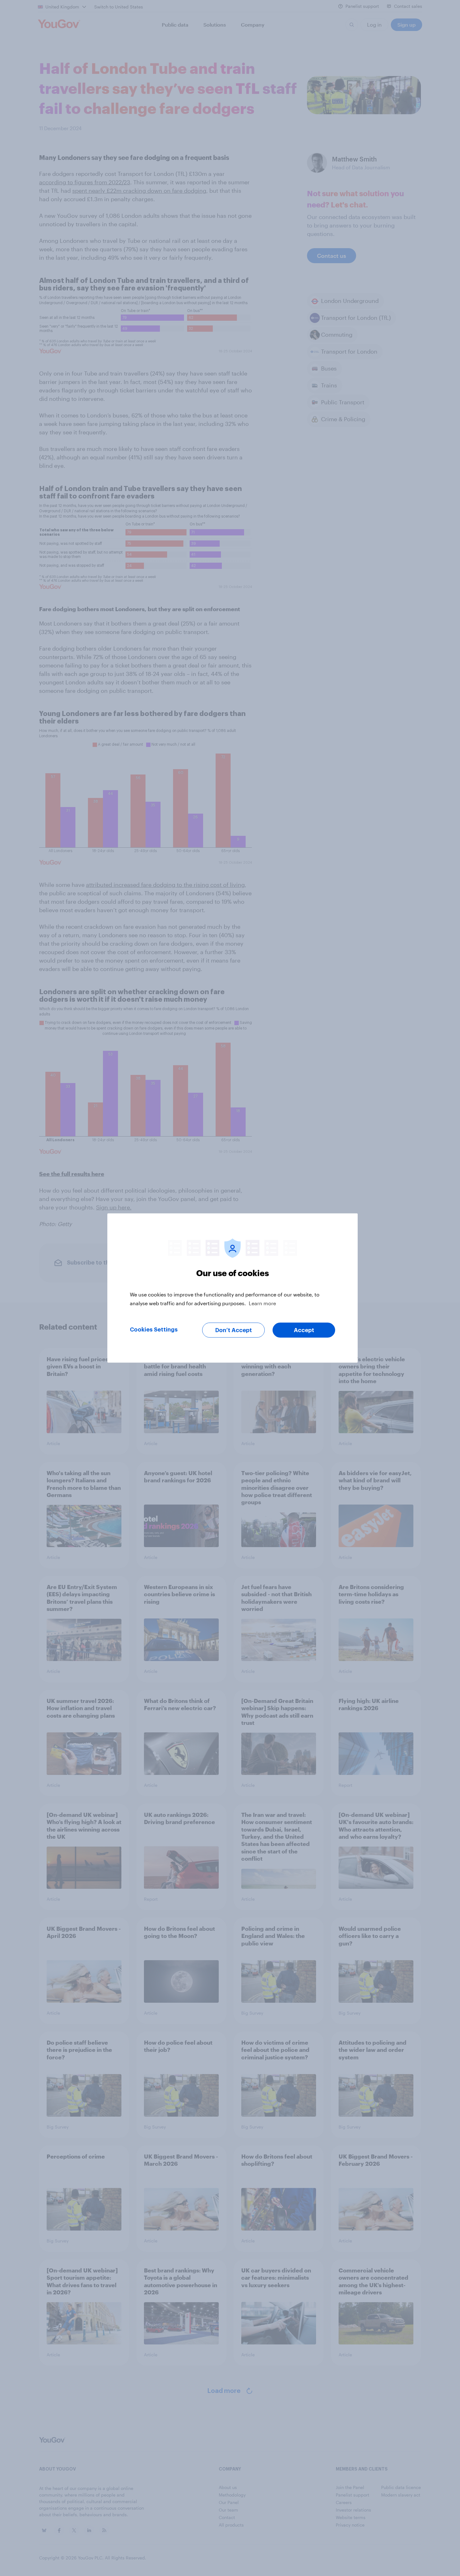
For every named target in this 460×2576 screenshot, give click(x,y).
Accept (304, 1330)
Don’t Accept (234, 1330)
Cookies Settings (154, 1330)
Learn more (262, 1303)
